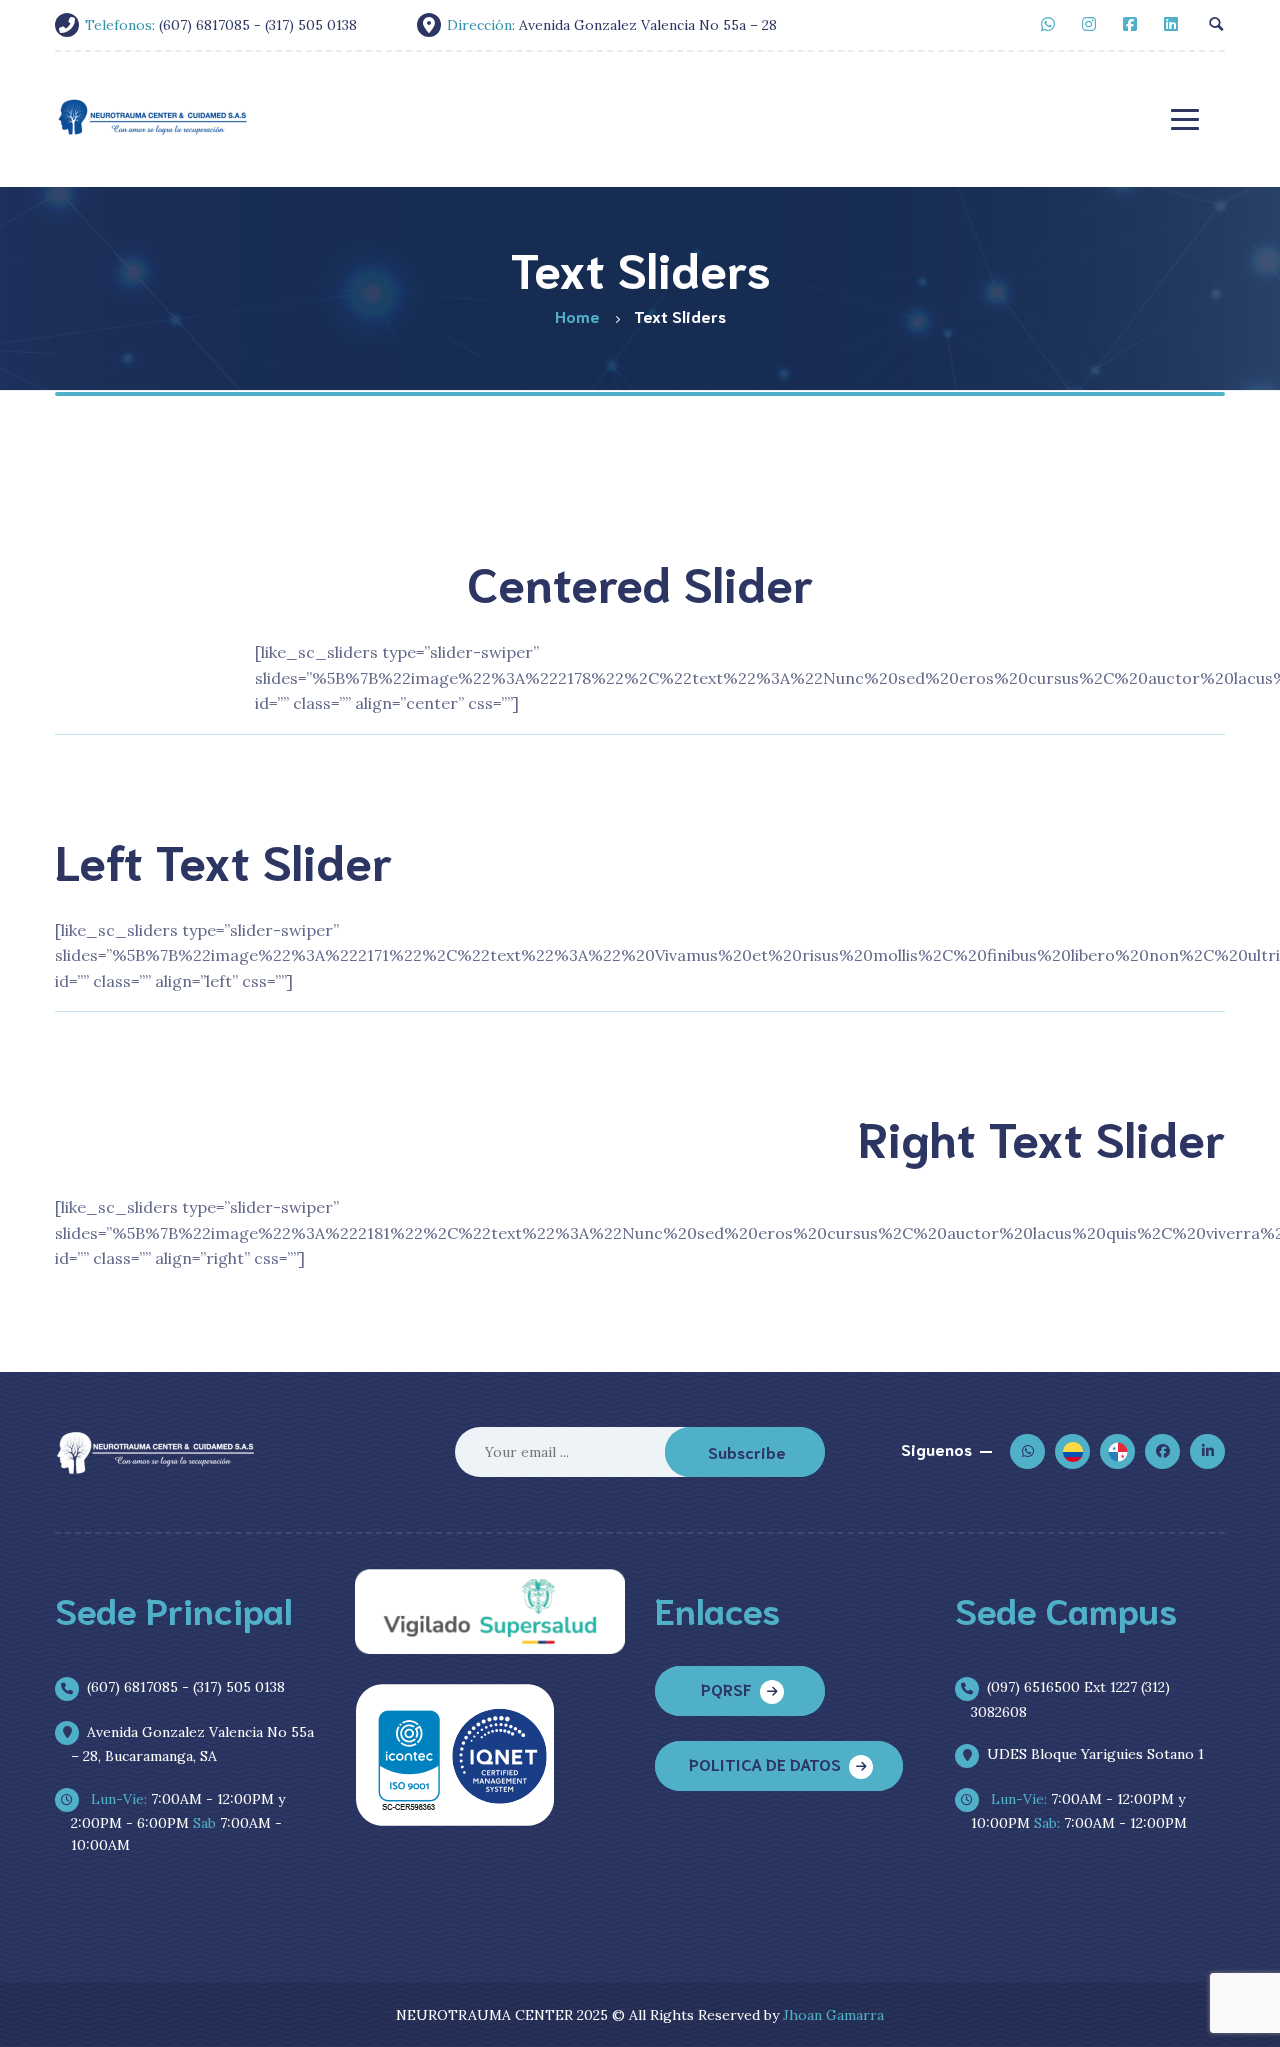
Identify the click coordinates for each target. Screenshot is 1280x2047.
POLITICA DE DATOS (765, 1763)
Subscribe (747, 1451)
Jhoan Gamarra (833, 2015)
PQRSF (726, 1688)
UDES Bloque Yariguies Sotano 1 (1095, 1754)
